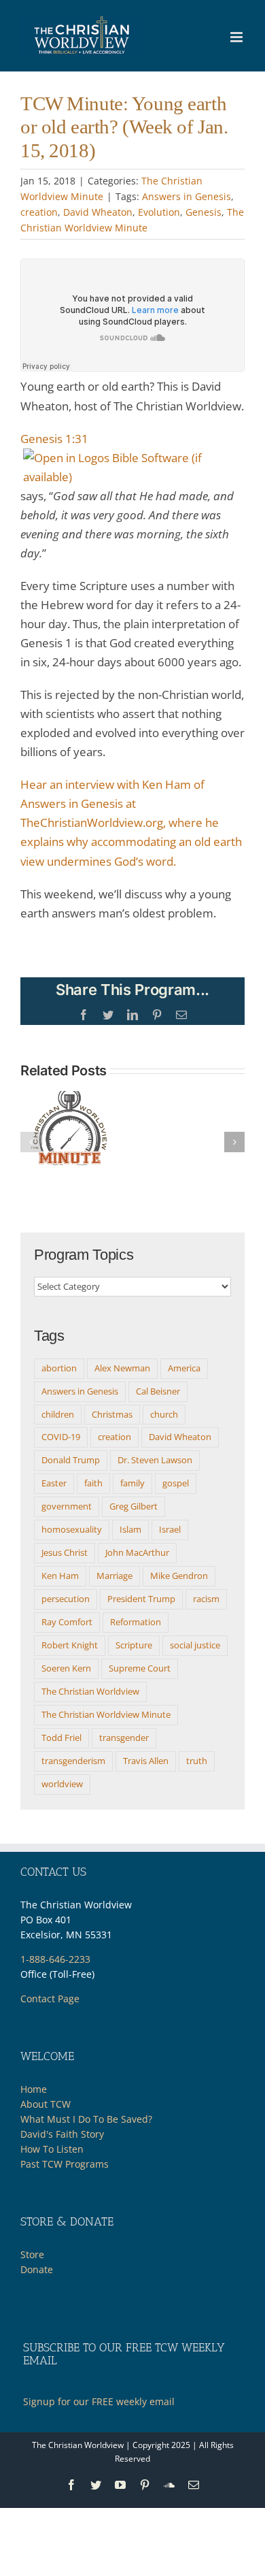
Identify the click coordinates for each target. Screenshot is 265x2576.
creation (39, 212)
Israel (170, 1529)
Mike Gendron (179, 1576)
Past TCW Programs (65, 2164)
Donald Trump (71, 1460)
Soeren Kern (66, 1668)
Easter (54, 1483)
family (132, 1483)
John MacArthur (137, 1552)
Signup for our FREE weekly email (99, 2401)
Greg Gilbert (134, 1506)
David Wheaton (98, 212)
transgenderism (73, 1761)
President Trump (141, 1599)
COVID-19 (61, 1437)
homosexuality (72, 1529)
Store (32, 2254)
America (184, 1368)
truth (197, 1761)
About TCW (46, 2104)
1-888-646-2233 (55, 1959)
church (164, 1414)
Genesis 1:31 (54, 439)
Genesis (204, 212)
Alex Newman (122, 1368)
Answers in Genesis (187, 196)
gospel (176, 1483)
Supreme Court (140, 1668)
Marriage (114, 1576)
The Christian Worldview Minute (106, 1714)
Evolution (159, 212)
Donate (37, 2269)
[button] (31, 1142)
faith (93, 1483)
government (67, 1506)
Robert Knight (70, 1645)
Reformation (136, 1622)
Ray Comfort (67, 1622)
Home (34, 2089)
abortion (59, 1368)
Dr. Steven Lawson (155, 1460)
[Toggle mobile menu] (237, 37)
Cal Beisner (158, 1391)
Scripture (134, 1645)
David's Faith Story (62, 2134)
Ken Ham (60, 1576)
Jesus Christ (65, 1552)
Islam (130, 1529)
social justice (195, 1645)
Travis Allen (146, 1761)
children (58, 1414)
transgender (124, 1738)
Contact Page (50, 1999)
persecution (66, 1599)
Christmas (112, 1414)
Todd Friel (61, 1738)
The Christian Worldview (90, 1691)
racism (206, 1599)
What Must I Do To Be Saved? (86, 2119)
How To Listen (52, 2149)
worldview (62, 1784)
